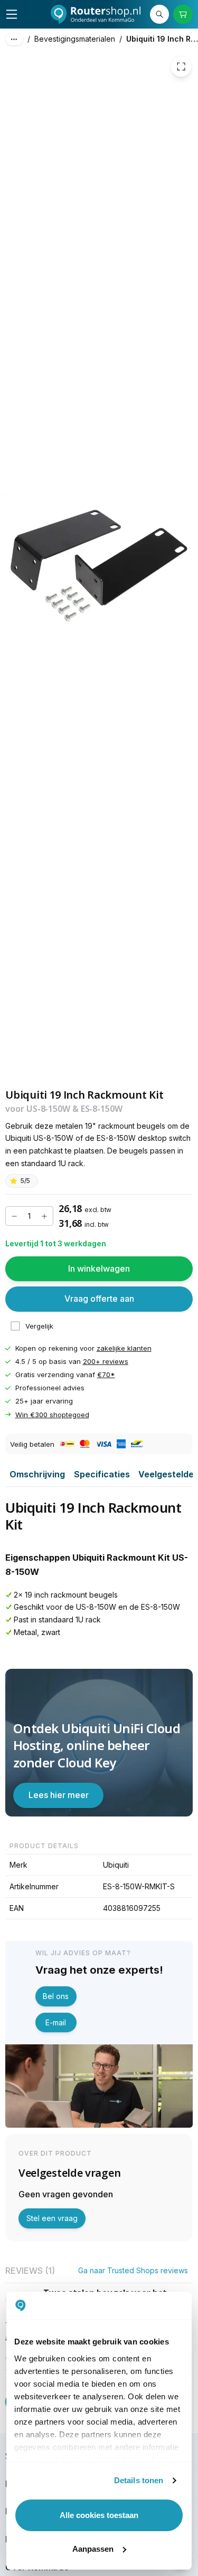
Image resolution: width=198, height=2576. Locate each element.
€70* (106, 1374)
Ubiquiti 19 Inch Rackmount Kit (162, 39)
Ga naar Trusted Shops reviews (133, 2270)
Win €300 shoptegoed (52, 1415)
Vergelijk (39, 1326)
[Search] (159, 14)
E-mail (56, 2022)
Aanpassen (93, 2549)
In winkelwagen (99, 1268)
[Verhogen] (44, 1216)
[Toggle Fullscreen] (181, 66)
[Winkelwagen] (183, 14)
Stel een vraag (52, 2218)
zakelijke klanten (124, 1348)
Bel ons (56, 1996)
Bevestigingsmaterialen (75, 39)
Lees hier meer (59, 1795)
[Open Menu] (12, 14)
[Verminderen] (14, 1216)
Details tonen (139, 2480)
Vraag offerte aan (99, 1299)
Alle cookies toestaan (99, 2515)
